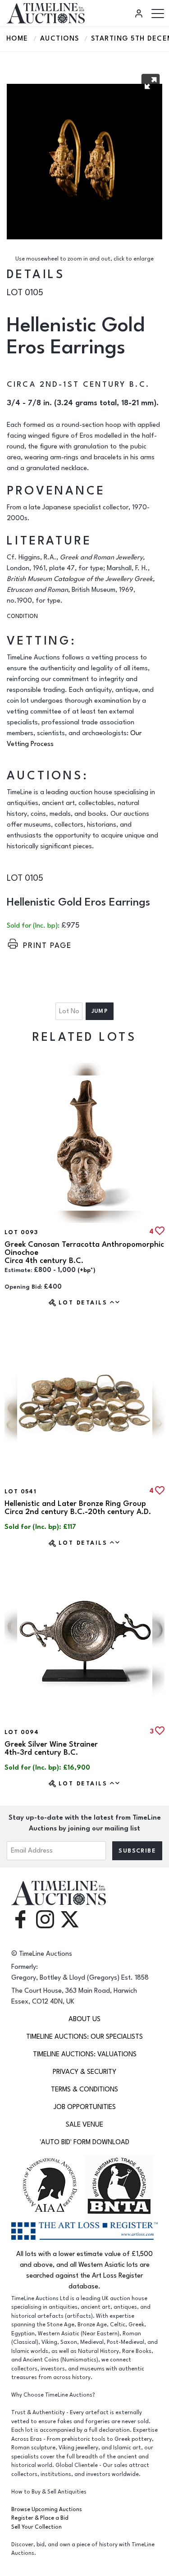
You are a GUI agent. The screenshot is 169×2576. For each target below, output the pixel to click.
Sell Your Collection (37, 2527)
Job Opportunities (85, 2107)
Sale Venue (84, 2125)
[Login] (140, 14)
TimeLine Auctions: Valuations (85, 2054)
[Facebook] (20, 1919)
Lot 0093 (21, 1232)
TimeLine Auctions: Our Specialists (84, 2037)
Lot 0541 (21, 1492)
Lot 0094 (22, 1732)
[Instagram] (45, 1919)
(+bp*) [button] (87, 1270)
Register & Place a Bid (40, 2518)
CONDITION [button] (22, 616)
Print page (47, 946)
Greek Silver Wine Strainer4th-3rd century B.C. (51, 1748)
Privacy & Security (84, 2072)
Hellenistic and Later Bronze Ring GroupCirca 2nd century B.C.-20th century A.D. (78, 1508)
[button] (151, 83)
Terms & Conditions (84, 2089)
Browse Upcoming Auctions (47, 2510)
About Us (84, 2019)
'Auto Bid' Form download (84, 2142)
